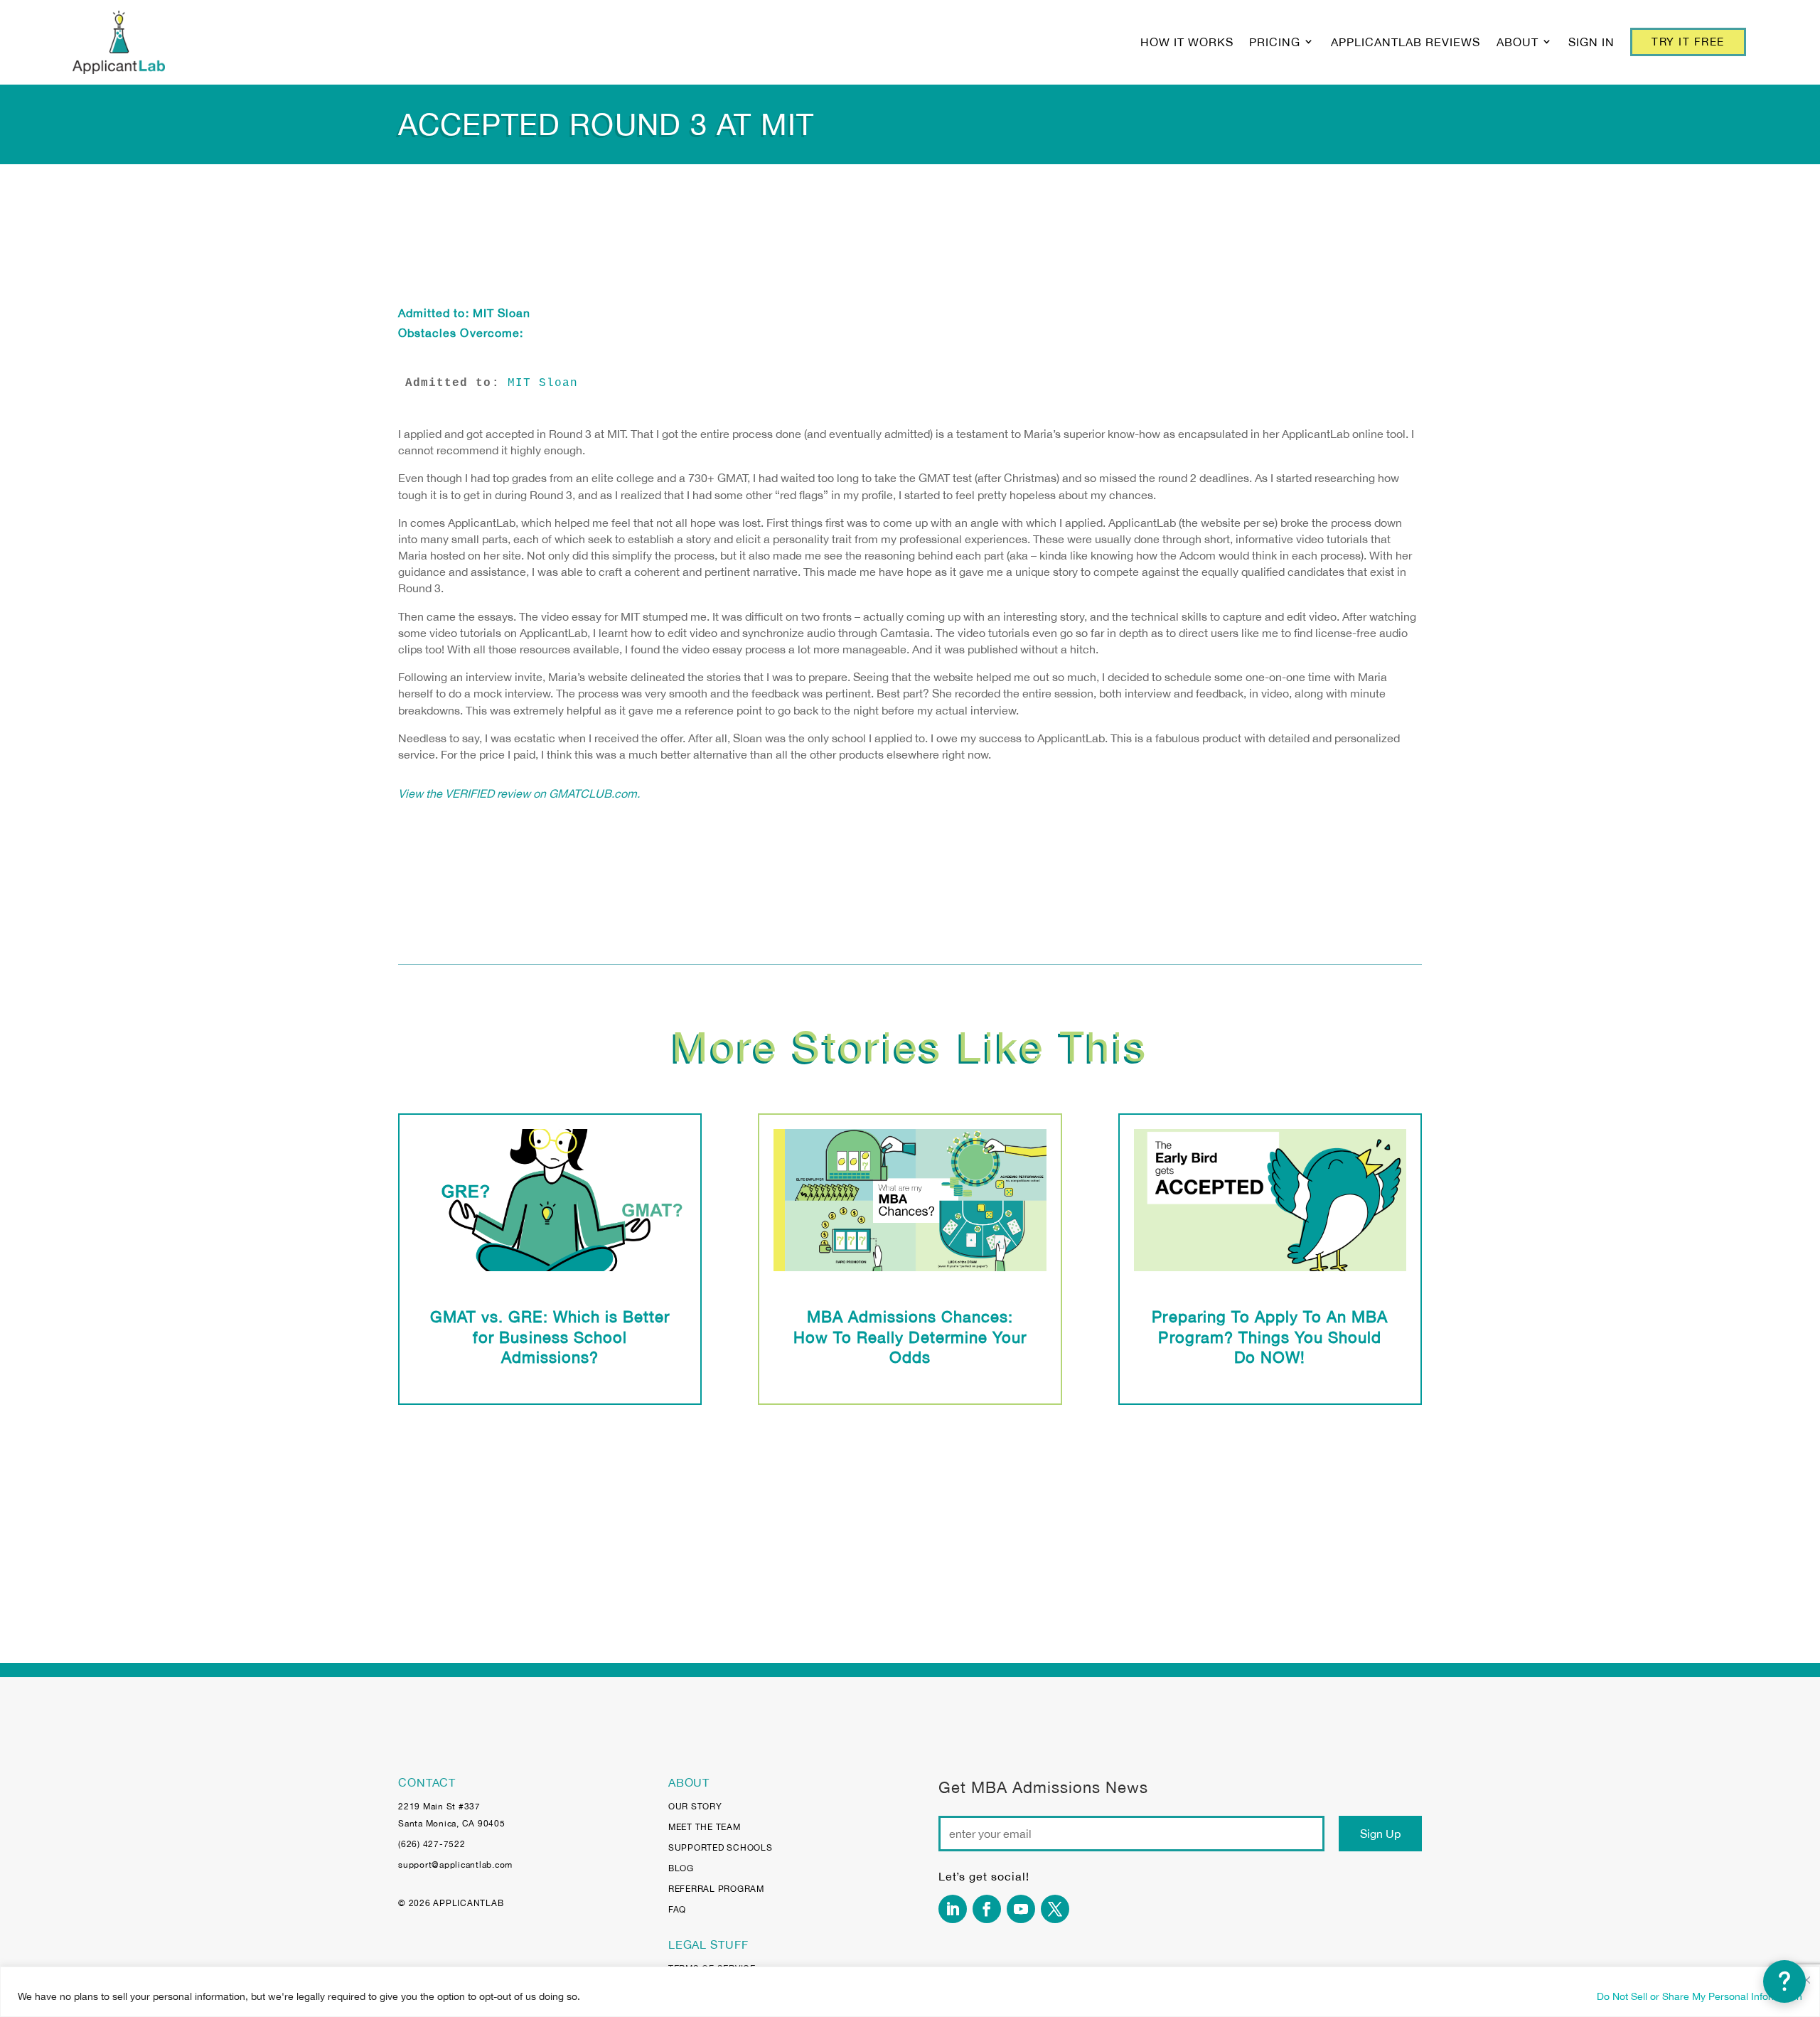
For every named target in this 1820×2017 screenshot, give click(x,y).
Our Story (695, 1807)
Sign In (1591, 42)
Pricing (1275, 42)
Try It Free (1688, 42)
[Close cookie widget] (1806, 1980)
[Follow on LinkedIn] (953, 1909)
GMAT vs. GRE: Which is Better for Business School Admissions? (550, 1337)
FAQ (677, 1910)
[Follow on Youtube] (1021, 1909)
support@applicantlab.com (455, 1865)
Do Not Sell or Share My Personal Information (1699, 1996)
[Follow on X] (1055, 1909)
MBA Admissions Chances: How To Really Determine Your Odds (910, 1337)
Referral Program (716, 1889)
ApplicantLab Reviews (1406, 42)
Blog (681, 1868)
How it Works (1187, 42)
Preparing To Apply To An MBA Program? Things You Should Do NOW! (1270, 1337)
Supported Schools (721, 1848)
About (1517, 42)
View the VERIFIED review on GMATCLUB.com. (519, 793)
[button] (1784, 1981)
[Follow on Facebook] (987, 1909)
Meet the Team (705, 1827)
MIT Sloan (502, 313)
